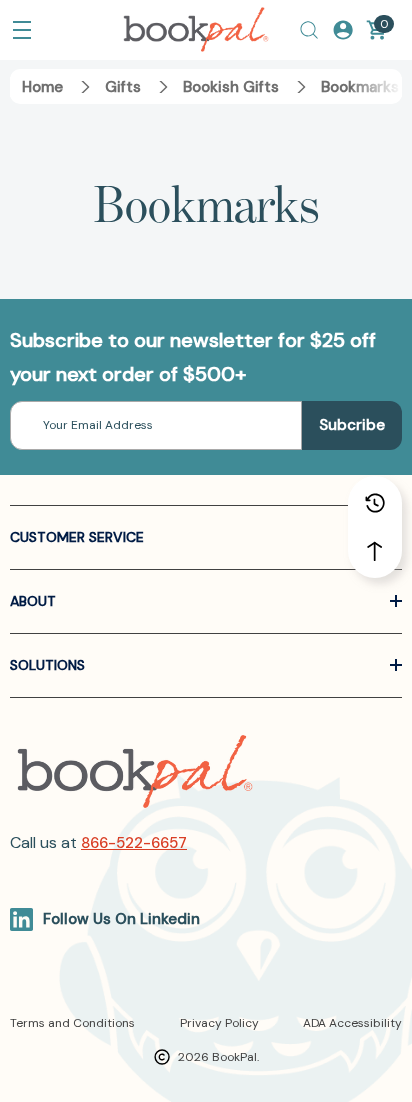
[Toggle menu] (22, 30)
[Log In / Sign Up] (343, 30)
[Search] (309, 30)
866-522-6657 (134, 843)
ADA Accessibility (352, 1023)
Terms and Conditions (72, 1023)
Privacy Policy (219, 1023)
